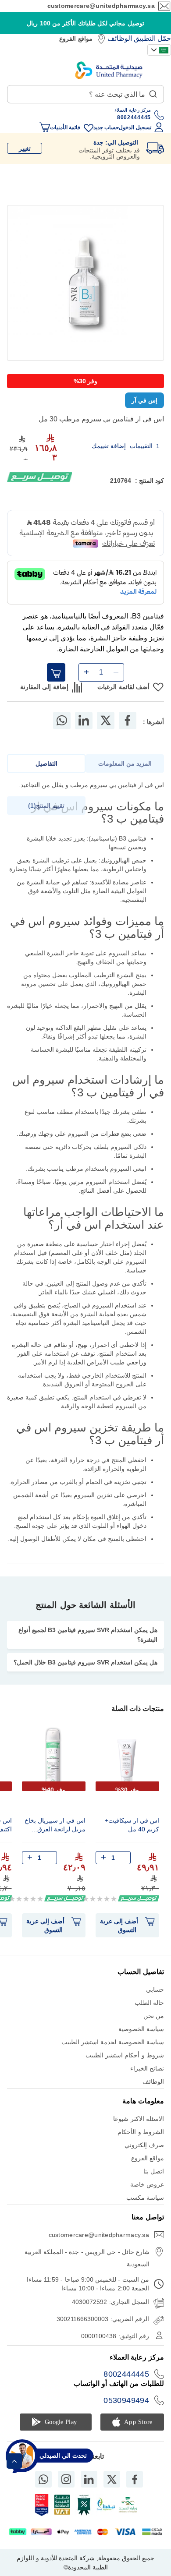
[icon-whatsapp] (43, 2479)
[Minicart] (45, 127)
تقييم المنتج (47, 806)
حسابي (155, 1989)
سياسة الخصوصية (141, 2029)
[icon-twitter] (112, 2479)
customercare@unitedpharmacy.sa (101, 6)
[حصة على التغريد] (106, 721)
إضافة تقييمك (109, 446)
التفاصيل (46, 763)
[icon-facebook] (135, 2479)
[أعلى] (14, 2461)
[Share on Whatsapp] (62, 721)
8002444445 (126, 2374)
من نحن (154, 2016)
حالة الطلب (149, 2003)
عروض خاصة (147, 2184)
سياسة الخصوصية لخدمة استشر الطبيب (113, 2042)
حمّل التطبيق (152, 38)
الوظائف (120, 38)
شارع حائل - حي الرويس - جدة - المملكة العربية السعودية (87, 2258)
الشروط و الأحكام (141, 2132)
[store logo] (109, 70)
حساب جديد (106, 127)
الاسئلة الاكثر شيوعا (139, 2119)
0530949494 (126, 2400)
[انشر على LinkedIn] (84, 721)
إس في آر (144, 400)
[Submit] (153, 92)
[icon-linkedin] (89, 2479)
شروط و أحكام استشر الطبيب (125, 2055)
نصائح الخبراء (147, 2068)
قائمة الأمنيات (65, 127)
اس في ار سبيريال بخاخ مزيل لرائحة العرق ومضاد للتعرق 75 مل (55, 1826)
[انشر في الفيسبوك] (128, 721)
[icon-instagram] (66, 2479)
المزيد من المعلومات (125, 763)
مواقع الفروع (76, 39)
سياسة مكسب (145, 2198)
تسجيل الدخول (135, 127)
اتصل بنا (154, 2171)
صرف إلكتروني (144, 2145)
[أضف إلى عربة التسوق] (56, 672)
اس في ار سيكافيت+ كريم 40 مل (132, 1825)
